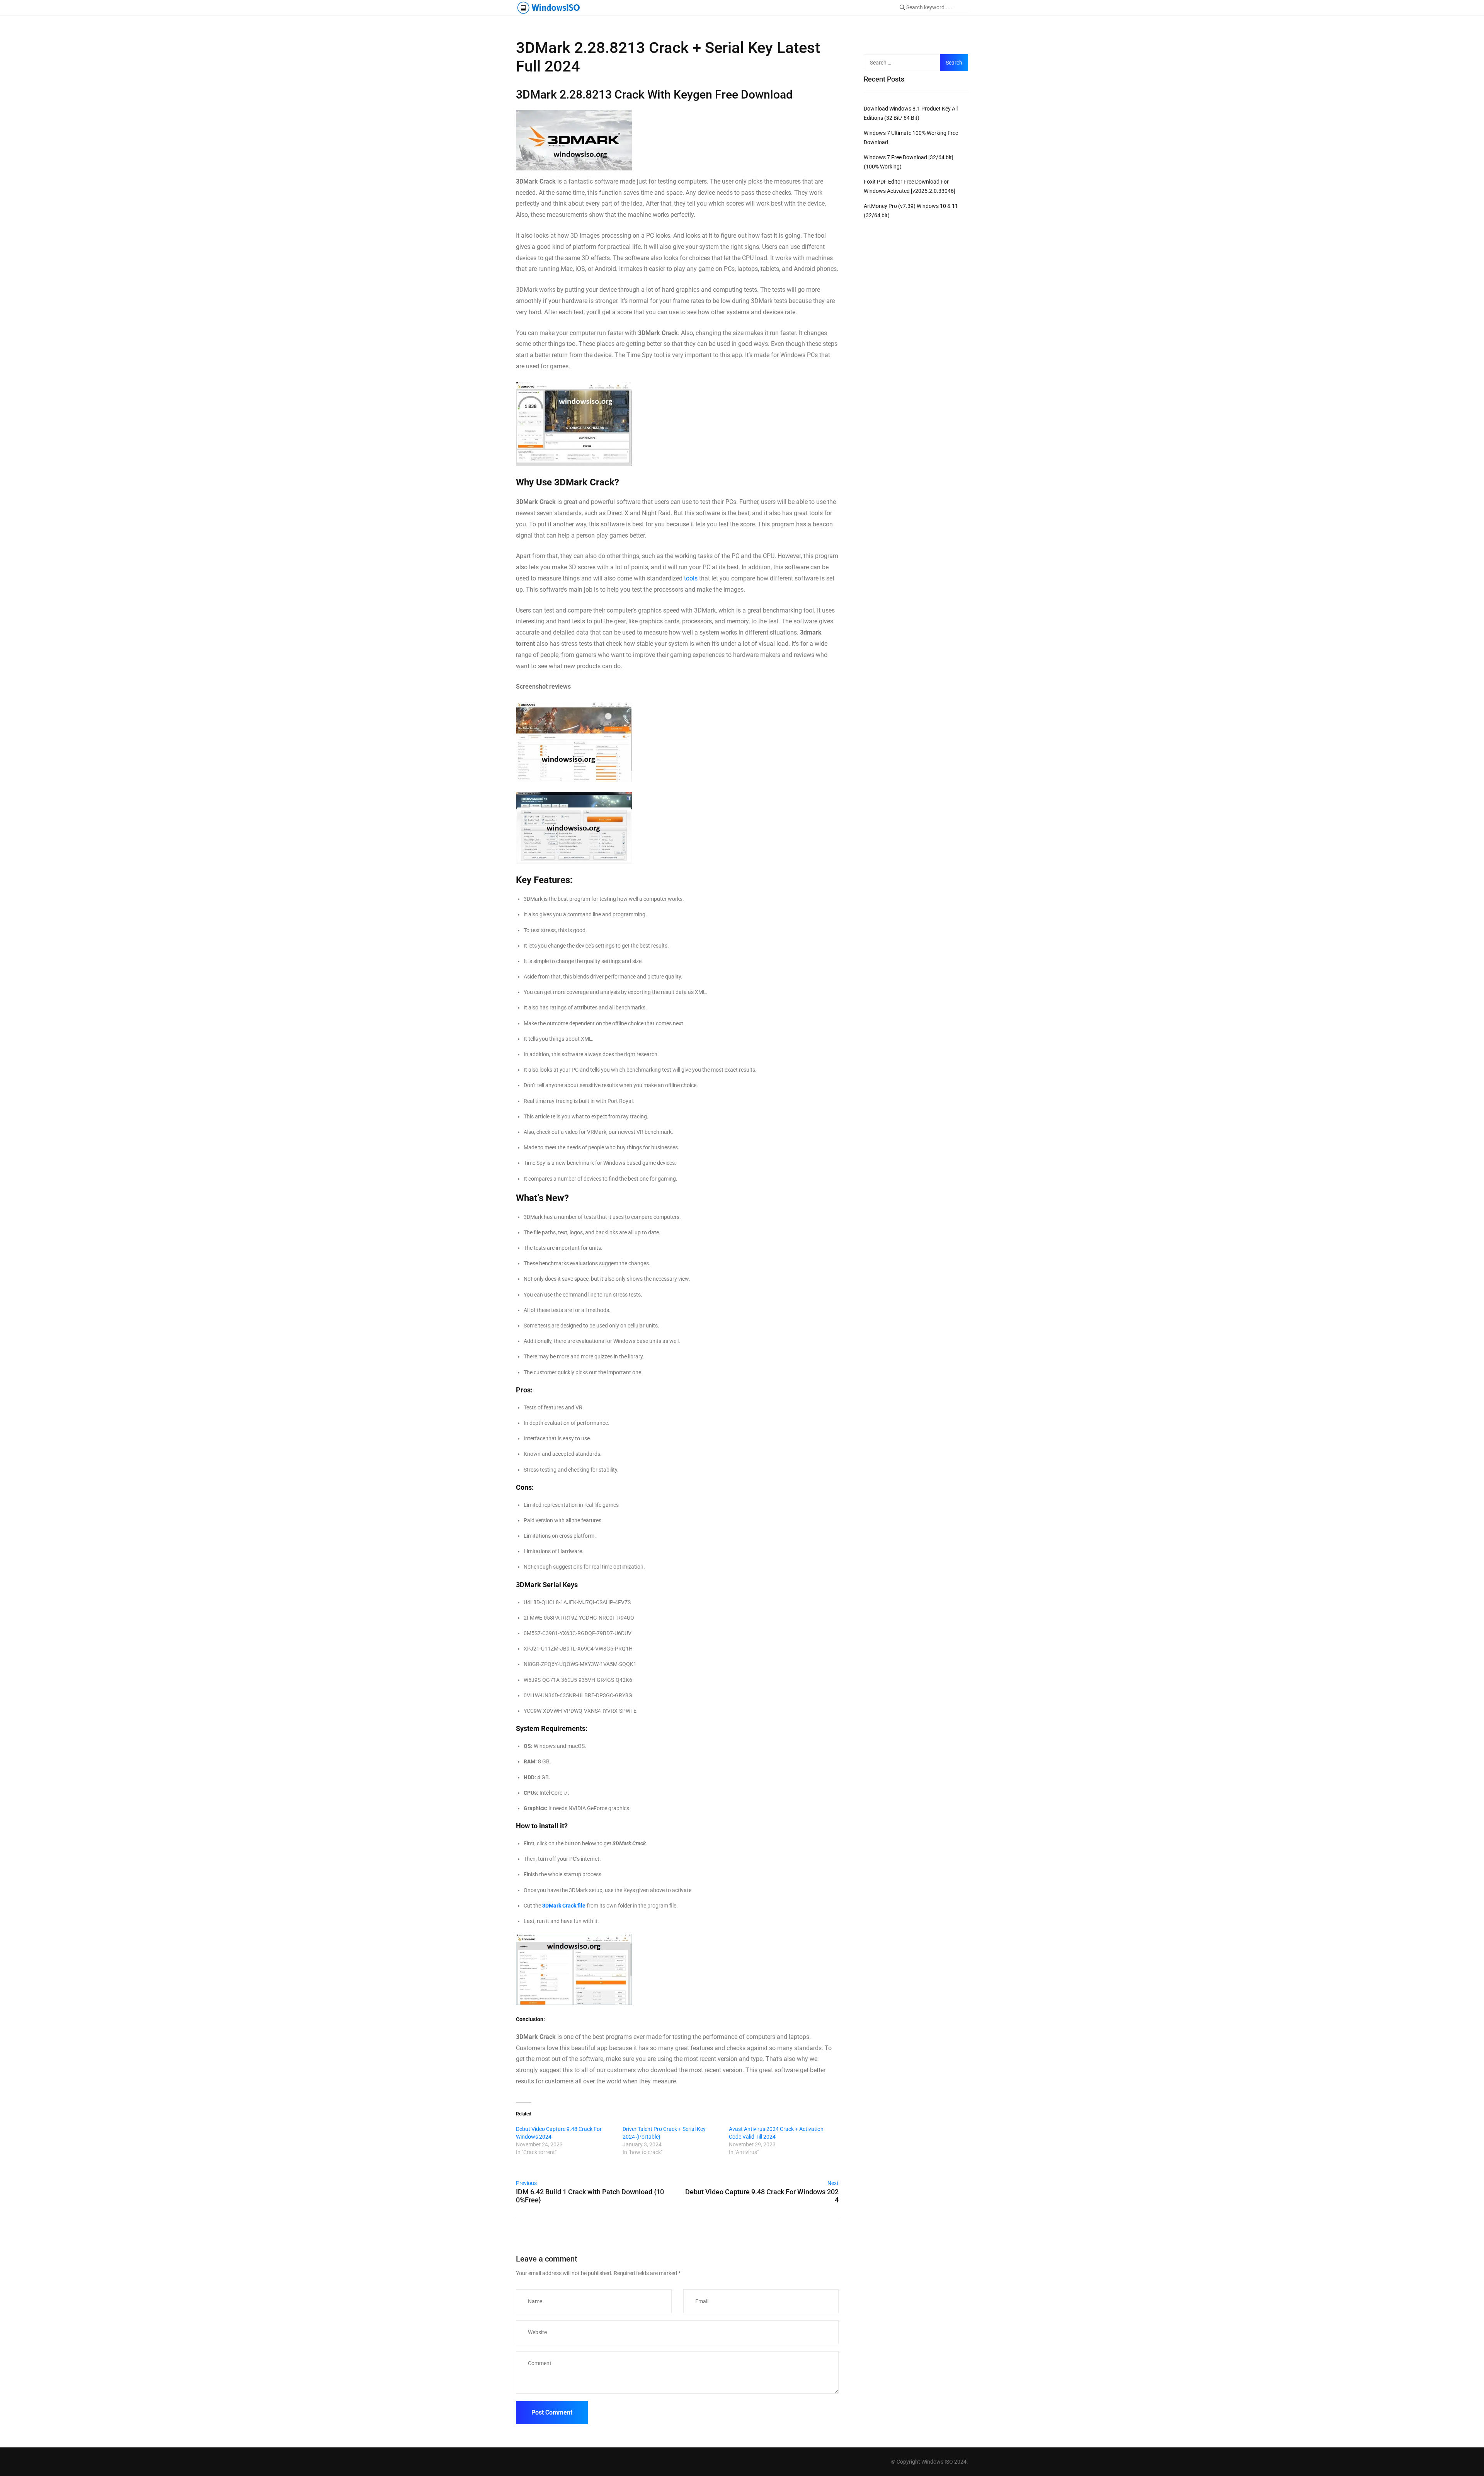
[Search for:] (905, 63)
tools (691, 578)
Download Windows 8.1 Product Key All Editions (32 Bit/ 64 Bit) (911, 113)
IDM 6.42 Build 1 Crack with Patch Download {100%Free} (590, 2196)
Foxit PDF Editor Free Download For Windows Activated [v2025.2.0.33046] (910, 186)
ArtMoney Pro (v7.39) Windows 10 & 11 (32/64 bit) (911, 211)
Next (833, 2183)
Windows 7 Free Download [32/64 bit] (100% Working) (909, 162)
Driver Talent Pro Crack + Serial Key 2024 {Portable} (664, 2133)
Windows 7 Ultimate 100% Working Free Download (911, 138)
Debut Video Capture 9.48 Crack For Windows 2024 (559, 2133)
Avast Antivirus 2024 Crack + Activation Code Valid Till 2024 (776, 2133)
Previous (526, 2183)
